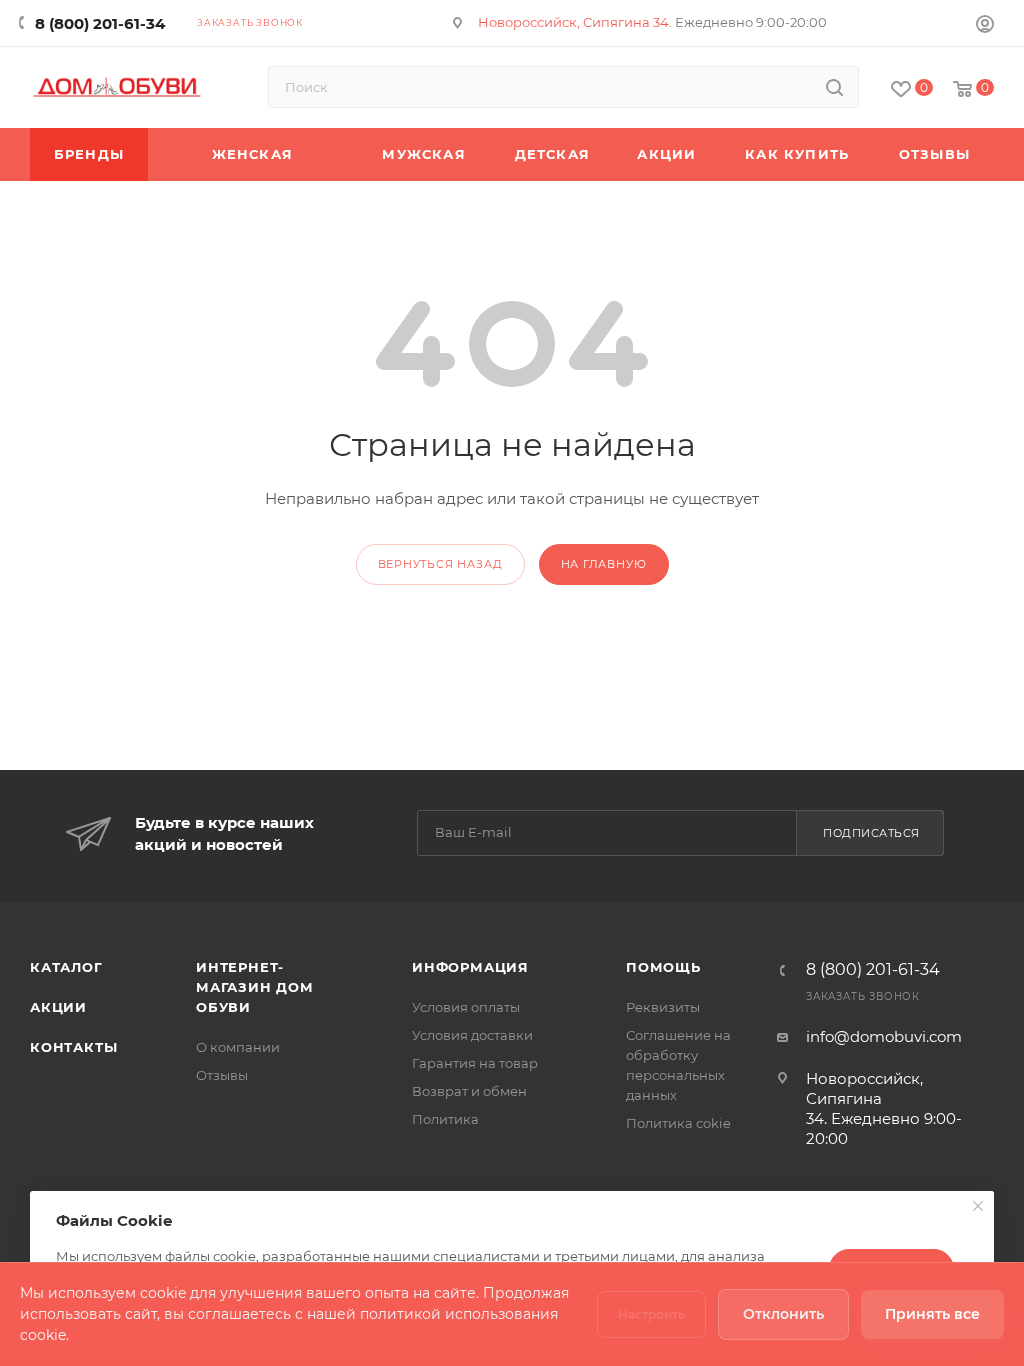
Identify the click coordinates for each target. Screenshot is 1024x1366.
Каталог (66, 967)
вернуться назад (440, 564)
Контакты (73, 1047)
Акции (58, 1007)
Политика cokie (678, 1123)
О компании (238, 1047)
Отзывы (222, 1075)
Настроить (651, 1314)
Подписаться (871, 833)
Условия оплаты (466, 1007)
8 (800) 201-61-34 (100, 23)
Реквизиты (663, 1007)
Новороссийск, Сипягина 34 (573, 22)
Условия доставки (472, 1035)
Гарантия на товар (475, 1063)
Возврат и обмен (469, 1091)
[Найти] (834, 87)
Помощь (663, 967)
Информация (470, 967)
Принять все (932, 1314)
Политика (445, 1119)
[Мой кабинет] (985, 26)
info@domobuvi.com (884, 1036)
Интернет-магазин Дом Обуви (255, 987)
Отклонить (783, 1314)
